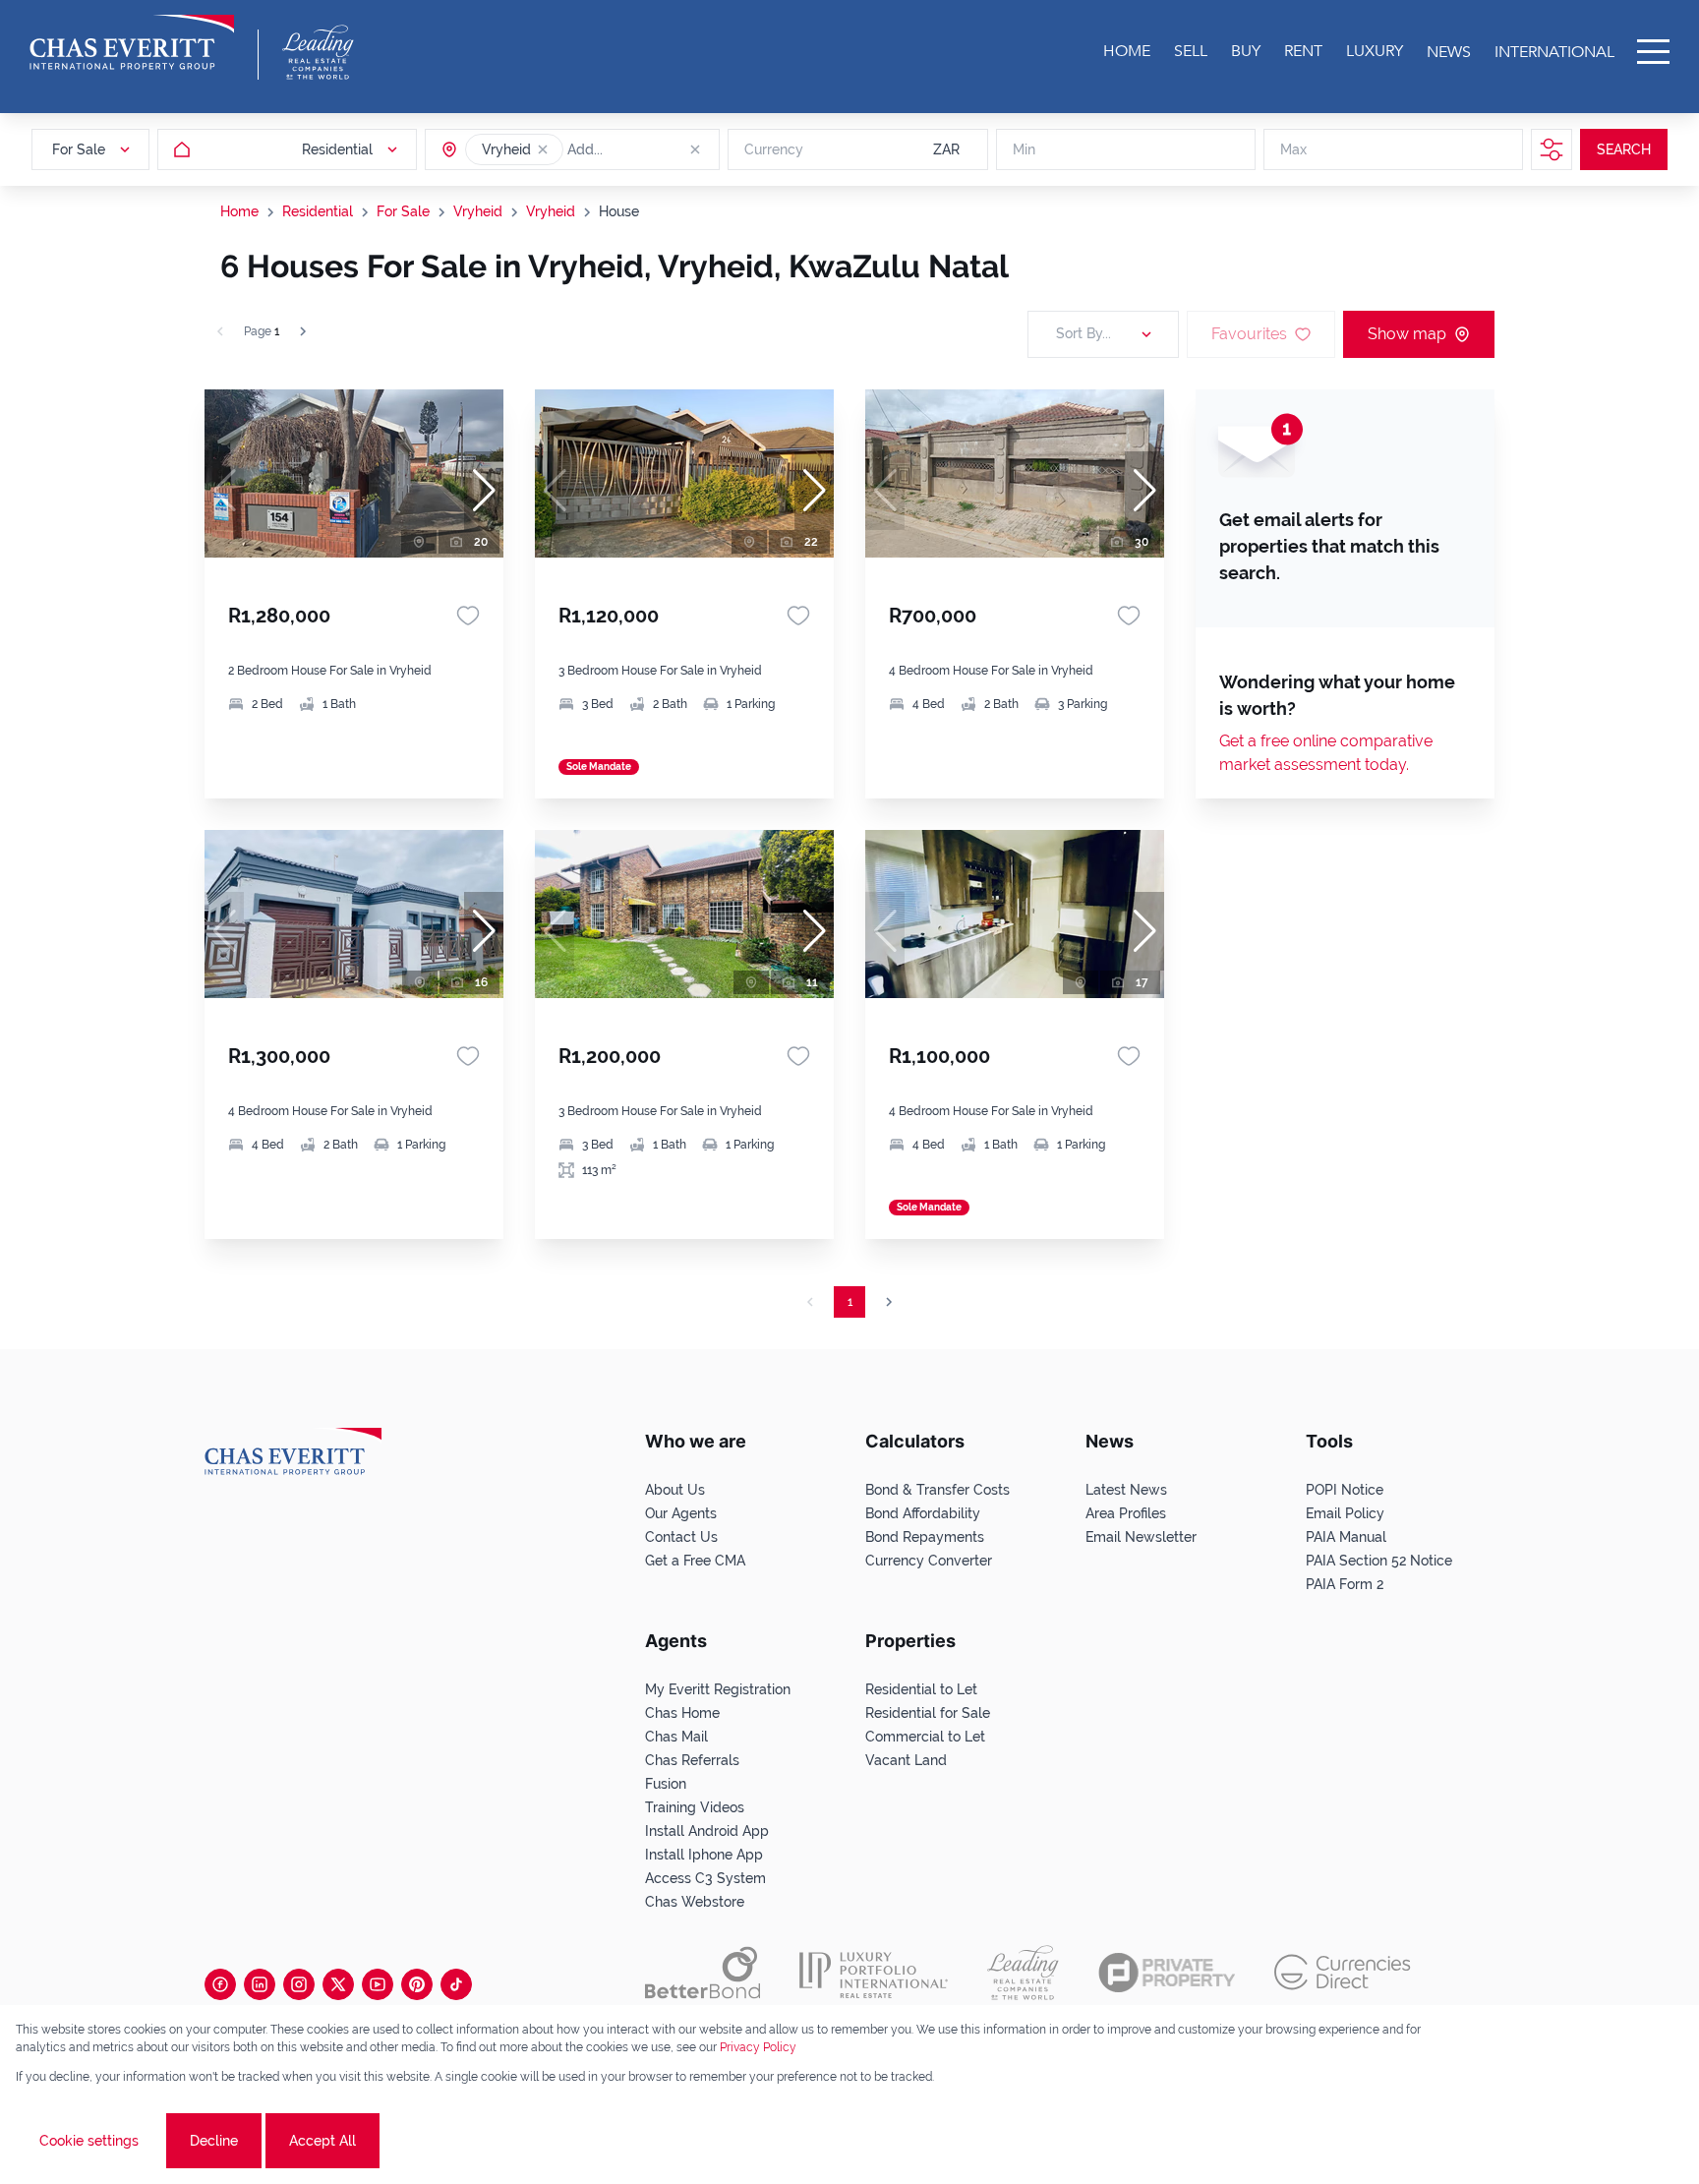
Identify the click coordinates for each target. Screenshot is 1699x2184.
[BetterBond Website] (703, 1973)
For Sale (403, 211)
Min (1024, 149)
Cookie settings (89, 2141)
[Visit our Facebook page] (220, 1984)
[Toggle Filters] (1552, 149)
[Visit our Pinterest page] (417, 1984)
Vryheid (478, 211)
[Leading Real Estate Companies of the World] (318, 52)
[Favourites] (468, 616)
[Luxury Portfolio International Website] (874, 1973)
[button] (543, 149)
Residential (318, 211)
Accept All (322, 2141)
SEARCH (1624, 149)
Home (239, 211)
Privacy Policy (758, 2047)
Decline (214, 2141)
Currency (774, 149)
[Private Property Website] (1167, 1973)
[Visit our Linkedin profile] (260, 1984)
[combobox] (643, 149)
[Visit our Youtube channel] (378, 1984)
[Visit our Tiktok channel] (456, 1984)
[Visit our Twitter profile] (338, 1984)
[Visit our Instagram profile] (299, 1984)
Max (1293, 149)
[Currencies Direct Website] (1343, 1972)
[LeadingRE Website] (1023, 1973)
